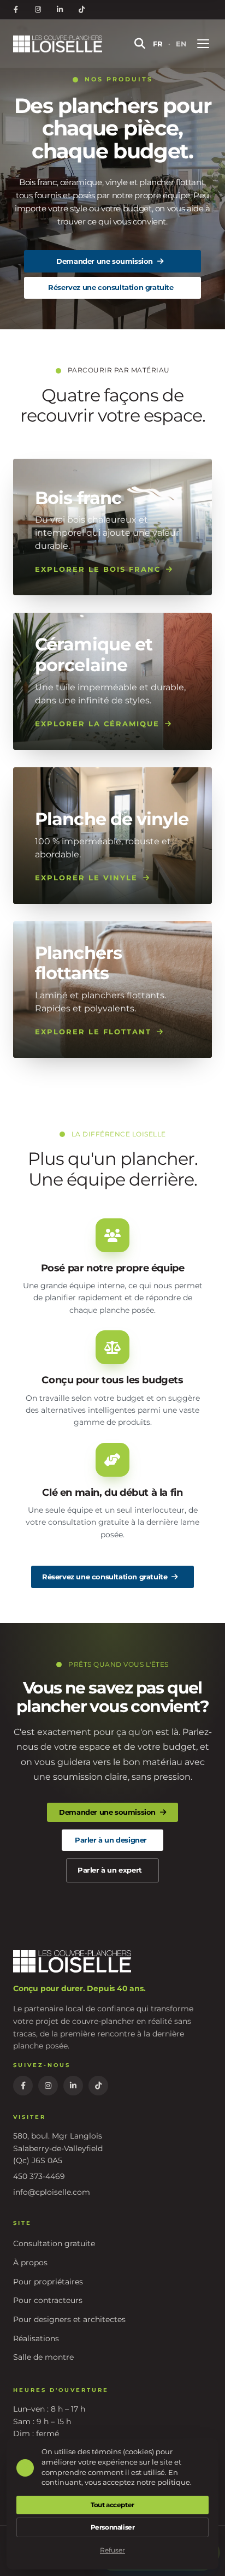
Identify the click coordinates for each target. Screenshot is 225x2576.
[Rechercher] (140, 44)
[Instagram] (38, 10)
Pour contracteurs (48, 2300)
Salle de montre (43, 2357)
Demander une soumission (105, 261)
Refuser (112, 2550)
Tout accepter (112, 2505)
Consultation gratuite (54, 2243)
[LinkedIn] (60, 10)
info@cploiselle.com (52, 2192)
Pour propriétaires (48, 2282)
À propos (30, 2263)
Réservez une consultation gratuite (111, 287)
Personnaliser (113, 2527)
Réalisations (36, 2338)
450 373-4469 (39, 2176)
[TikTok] (81, 10)
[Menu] (203, 44)
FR (158, 44)
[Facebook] (16, 10)
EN (181, 44)
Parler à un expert (110, 1870)
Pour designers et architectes (69, 2319)
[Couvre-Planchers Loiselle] (63, 44)
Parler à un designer (111, 1840)
